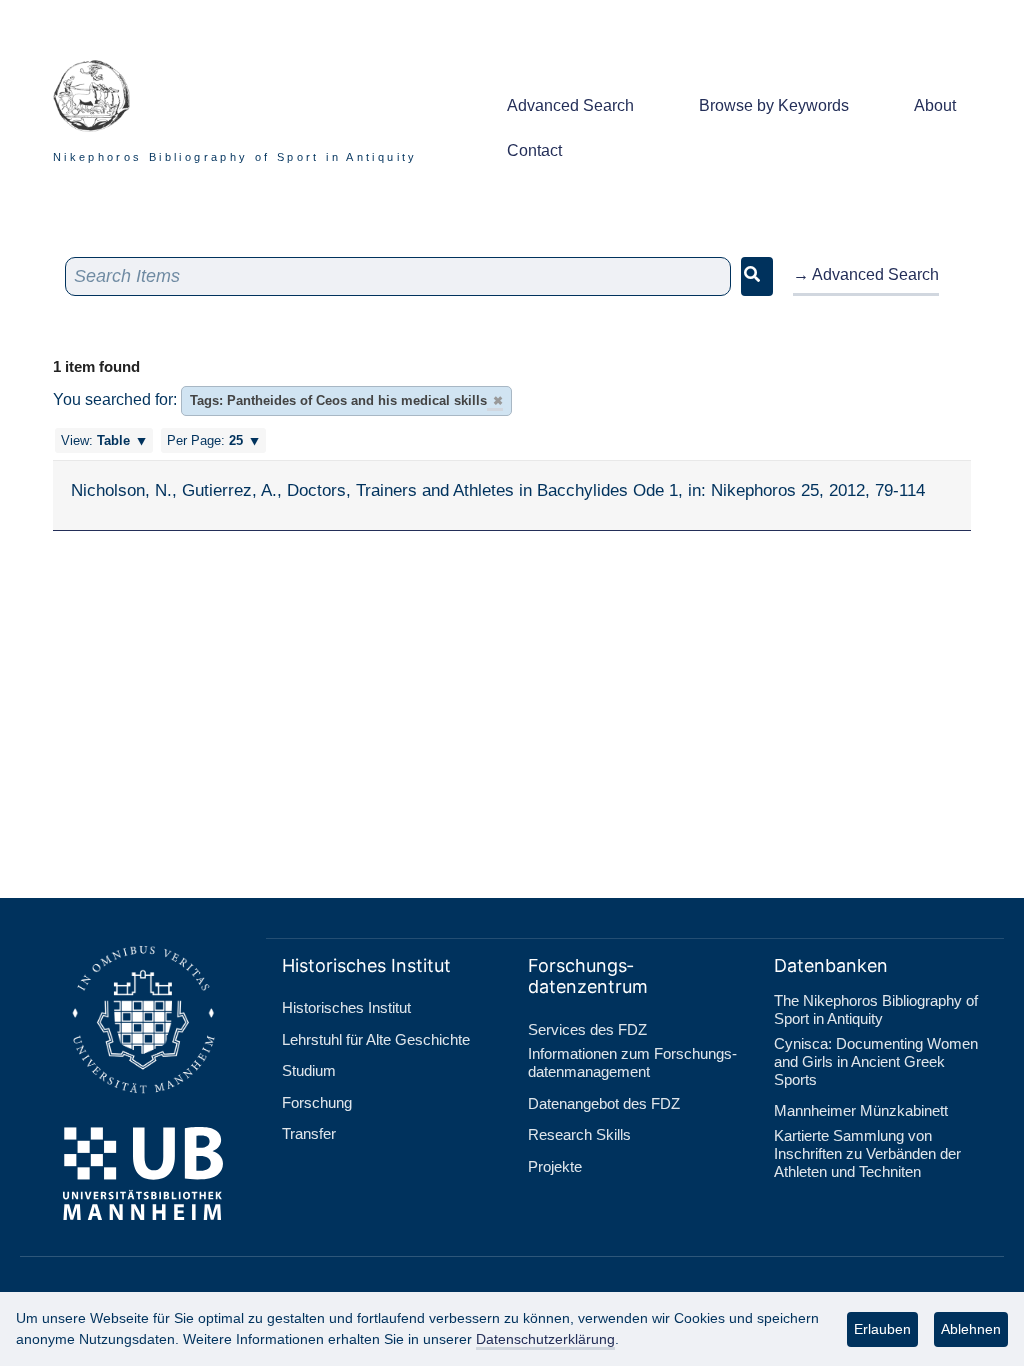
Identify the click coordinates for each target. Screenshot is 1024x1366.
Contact (534, 150)
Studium (309, 1070)
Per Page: (205, 440)
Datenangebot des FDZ (604, 1103)
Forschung (317, 1102)
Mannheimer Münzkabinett (861, 1110)
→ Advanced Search (866, 274)
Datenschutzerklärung (545, 1339)
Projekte (555, 1166)
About (935, 105)
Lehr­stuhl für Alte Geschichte (376, 1039)
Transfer (309, 1133)
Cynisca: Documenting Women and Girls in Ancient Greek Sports (876, 1061)
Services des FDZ (587, 1029)
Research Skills (579, 1134)
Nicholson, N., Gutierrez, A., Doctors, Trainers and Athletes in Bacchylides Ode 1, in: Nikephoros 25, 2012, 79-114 (498, 490)
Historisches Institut (346, 1007)
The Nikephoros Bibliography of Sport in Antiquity (876, 1009)
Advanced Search (570, 105)
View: (95, 440)
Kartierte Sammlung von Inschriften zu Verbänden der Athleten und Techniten (867, 1153)
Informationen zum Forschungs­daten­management (632, 1062)
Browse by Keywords (774, 105)
